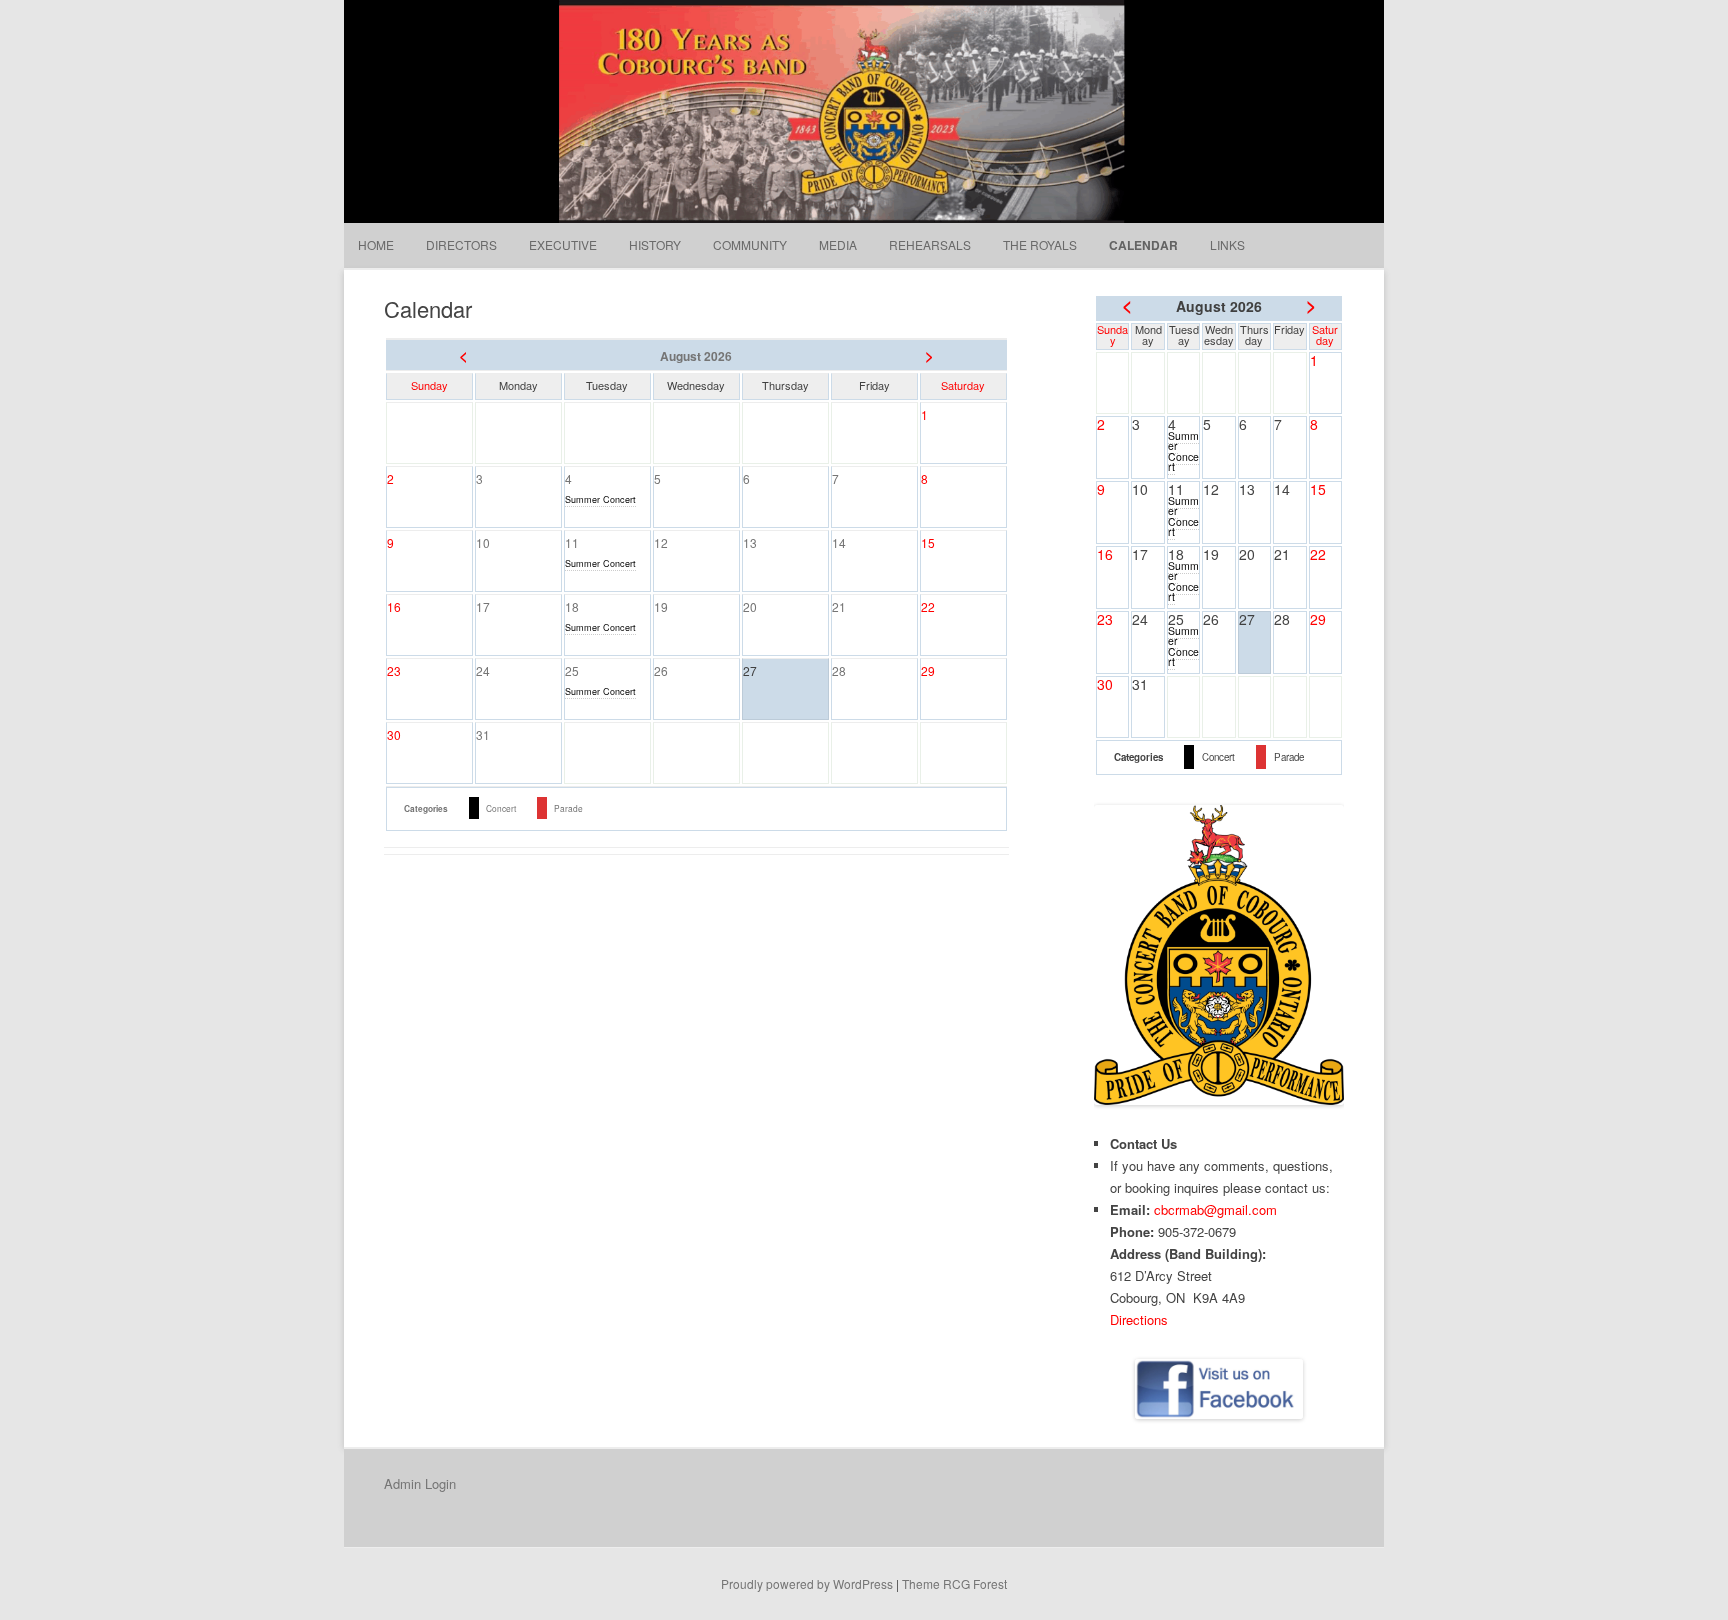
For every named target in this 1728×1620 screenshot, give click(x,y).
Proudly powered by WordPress (807, 1583)
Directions (1139, 1319)
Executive (563, 244)
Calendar (1143, 245)
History (655, 244)
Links (1227, 244)
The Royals (1040, 244)
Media (838, 244)
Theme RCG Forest (954, 1583)
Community (750, 244)
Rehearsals (930, 244)
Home (376, 244)
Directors (461, 244)
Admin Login (420, 1483)
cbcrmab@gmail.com (1215, 1209)
